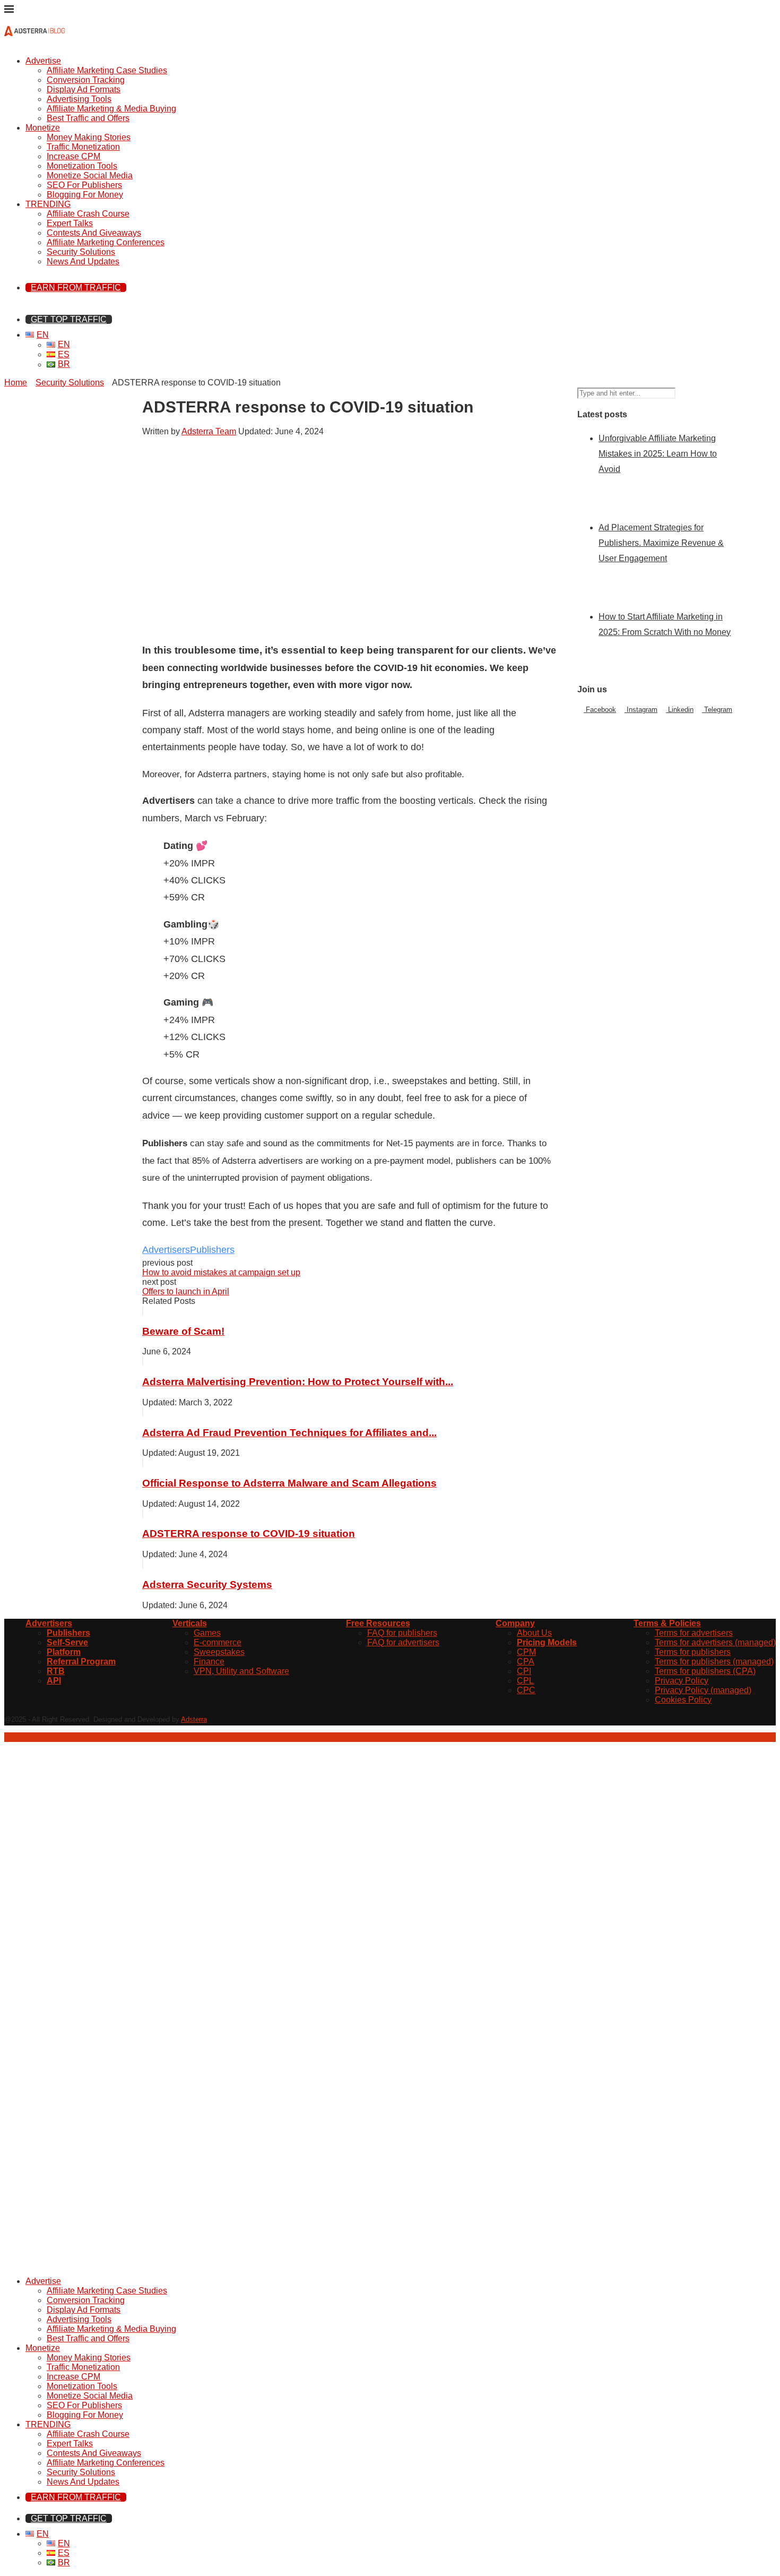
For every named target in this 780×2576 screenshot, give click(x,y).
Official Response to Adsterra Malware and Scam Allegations (289, 1483)
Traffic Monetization (83, 147)
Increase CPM (73, 156)
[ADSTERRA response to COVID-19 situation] (143, 1513)
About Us (534, 1633)
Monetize (43, 128)
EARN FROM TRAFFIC (76, 287)
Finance (209, 1661)
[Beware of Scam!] (143, 1311)
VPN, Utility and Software (241, 1671)
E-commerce (218, 1642)
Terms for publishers (693, 1652)
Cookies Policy (683, 1700)
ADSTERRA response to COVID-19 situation (249, 1534)
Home (16, 383)
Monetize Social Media (90, 175)
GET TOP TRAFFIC (69, 319)
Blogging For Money (85, 195)
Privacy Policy (682, 1681)
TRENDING (48, 204)
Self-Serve (67, 1642)
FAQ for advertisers (403, 1642)
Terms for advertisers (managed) (715, 1642)
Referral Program (81, 1661)
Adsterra (194, 1719)
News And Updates (83, 261)
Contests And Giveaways (94, 233)
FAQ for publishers (402, 1633)
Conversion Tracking (86, 80)
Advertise (43, 61)
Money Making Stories (89, 137)
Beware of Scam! (183, 1331)
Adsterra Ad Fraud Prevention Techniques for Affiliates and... (289, 1433)
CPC (526, 1690)
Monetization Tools (82, 166)
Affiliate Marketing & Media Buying (111, 109)
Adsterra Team (209, 431)
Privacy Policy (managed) (703, 1690)
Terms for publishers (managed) (714, 1661)
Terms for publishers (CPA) (705, 1671)
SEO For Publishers (84, 185)
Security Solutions (81, 252)
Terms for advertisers (694, 1633)
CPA (526, 1661)
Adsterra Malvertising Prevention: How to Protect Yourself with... (298, 1382)
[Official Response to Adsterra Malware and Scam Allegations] (143, 1462)
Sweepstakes (219, 1652)
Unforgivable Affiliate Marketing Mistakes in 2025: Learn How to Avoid (658, 454)
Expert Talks (70, 223)
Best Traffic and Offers (88, 118)
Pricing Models (547, 1642)
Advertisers (166, 1250)
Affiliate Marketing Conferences (106, 242)
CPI (524, 1671)
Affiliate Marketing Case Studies (107, 70)
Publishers (212, 1250)
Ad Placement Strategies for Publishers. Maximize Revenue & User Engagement (661, 543)
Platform (64, 1652)
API (54, 1681)
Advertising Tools (79, 99)
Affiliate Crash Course (88, 214)
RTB (56, 1671)
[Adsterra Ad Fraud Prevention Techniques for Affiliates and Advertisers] (143, 1412)
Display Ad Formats (84, 89)
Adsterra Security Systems (207, 1585)
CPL (525, 1681)
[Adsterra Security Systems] (143, 1564)
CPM (526, 1652)
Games (207, 1633)
